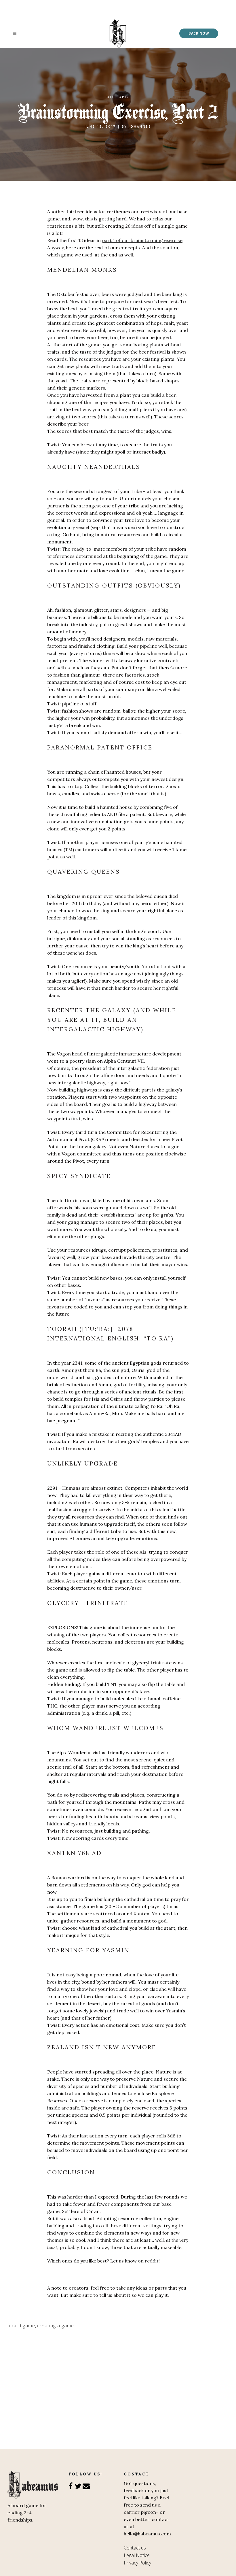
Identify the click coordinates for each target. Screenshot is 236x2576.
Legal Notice (137, 2555)
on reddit (148, 2261)
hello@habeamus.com (147, 2534)
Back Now (199, 33)
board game (21, 2326)
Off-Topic (118, 97)
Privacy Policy (137, 2563)
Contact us (135, 2548)
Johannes (140, 126)
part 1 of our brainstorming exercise (142, 240)
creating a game (56, 2326)
